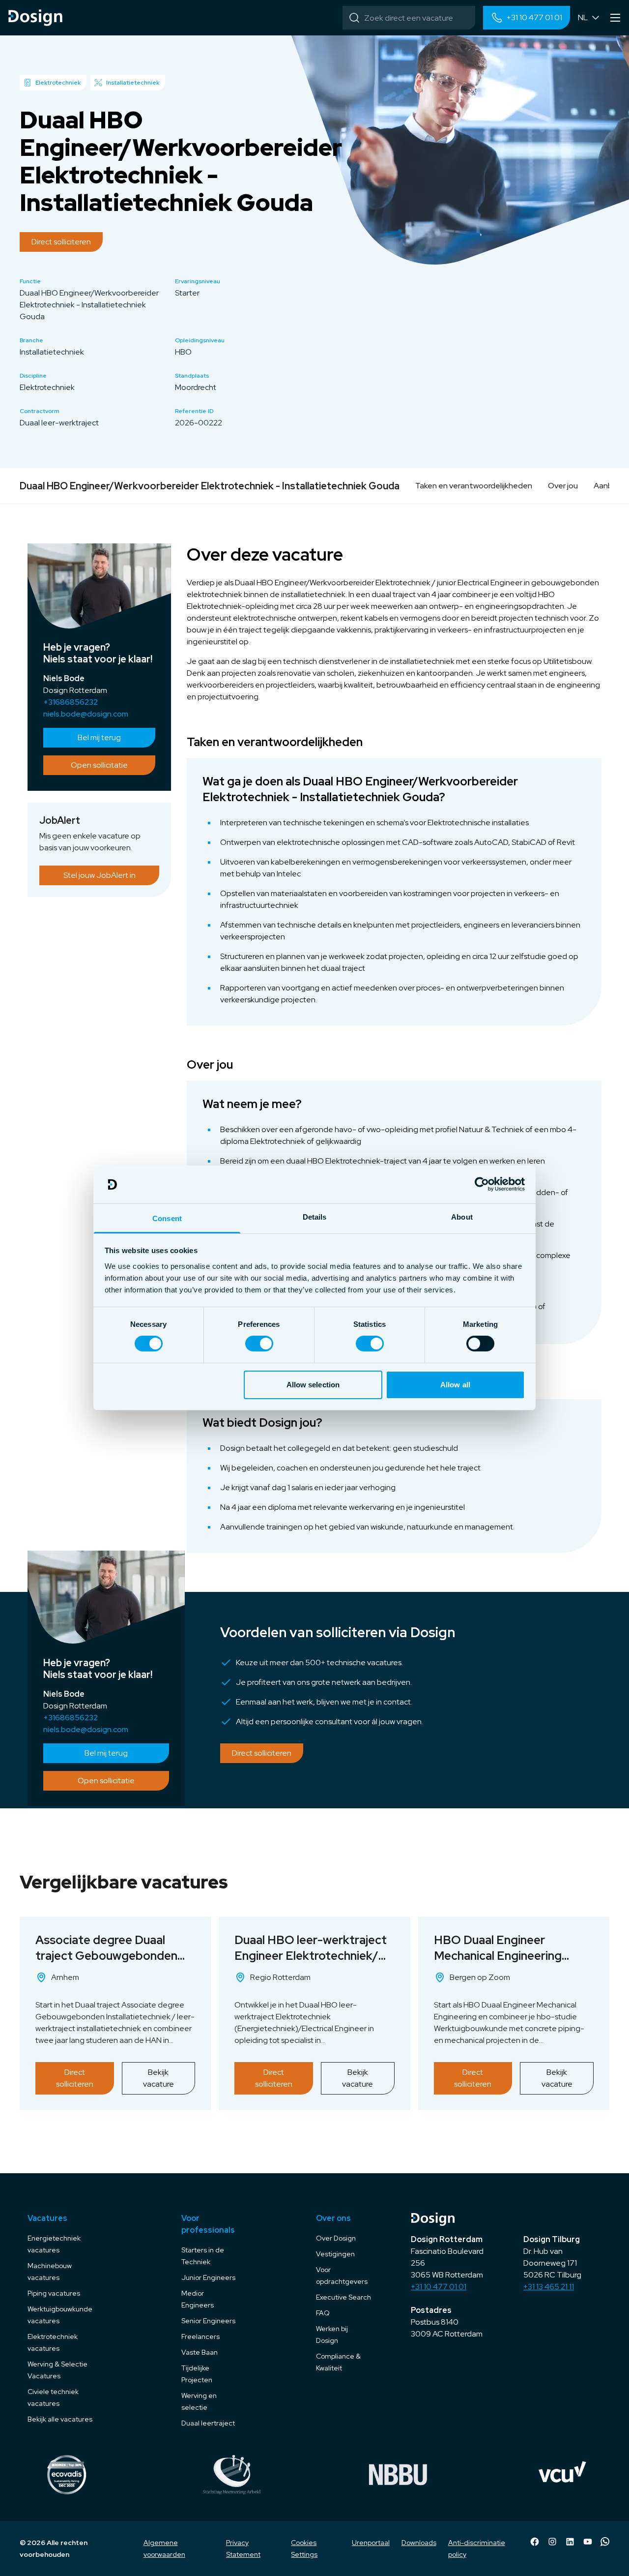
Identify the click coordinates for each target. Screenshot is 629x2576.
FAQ (323, 2313)
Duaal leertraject (208, 2423)
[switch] (259, 1344)
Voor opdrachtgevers (342, 2276)
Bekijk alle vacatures (60, 2419)
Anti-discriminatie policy (477, 2548)
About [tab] (462, 1217)
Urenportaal (371, 2543)
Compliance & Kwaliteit (338, 2362)
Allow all (455, 1385)
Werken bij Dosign (332, 2335)
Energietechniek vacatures (54, 2244)
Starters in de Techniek (203, 2256)
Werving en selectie (199, 2401)
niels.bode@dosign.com (86, 714)
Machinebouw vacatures (50, 2272)
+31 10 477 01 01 (439, 2287)
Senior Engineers (208, 2321)
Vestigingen (335, 2254)
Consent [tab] (167, 1218)
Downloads (419, 2543)
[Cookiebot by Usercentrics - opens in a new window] (482, 1184)
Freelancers (200, 2336)
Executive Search (343, 2297)
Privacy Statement (243, 2548)
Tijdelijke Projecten (197, 2374)
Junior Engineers (208, 2277)
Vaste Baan (200, 2352)
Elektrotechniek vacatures (53, 2342)
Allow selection (313, 1385)
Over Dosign (336, 2238)
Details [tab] (315, 1217)
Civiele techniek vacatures (53, 2397)
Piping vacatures (54, 2293)
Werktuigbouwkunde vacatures (60, 2315)
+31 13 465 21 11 (549, 2287)
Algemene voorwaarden (164, 2548)
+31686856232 (71, 702)
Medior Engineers (198, 2299)
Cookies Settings (304, 2548)
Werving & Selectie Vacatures (57, 2370)
